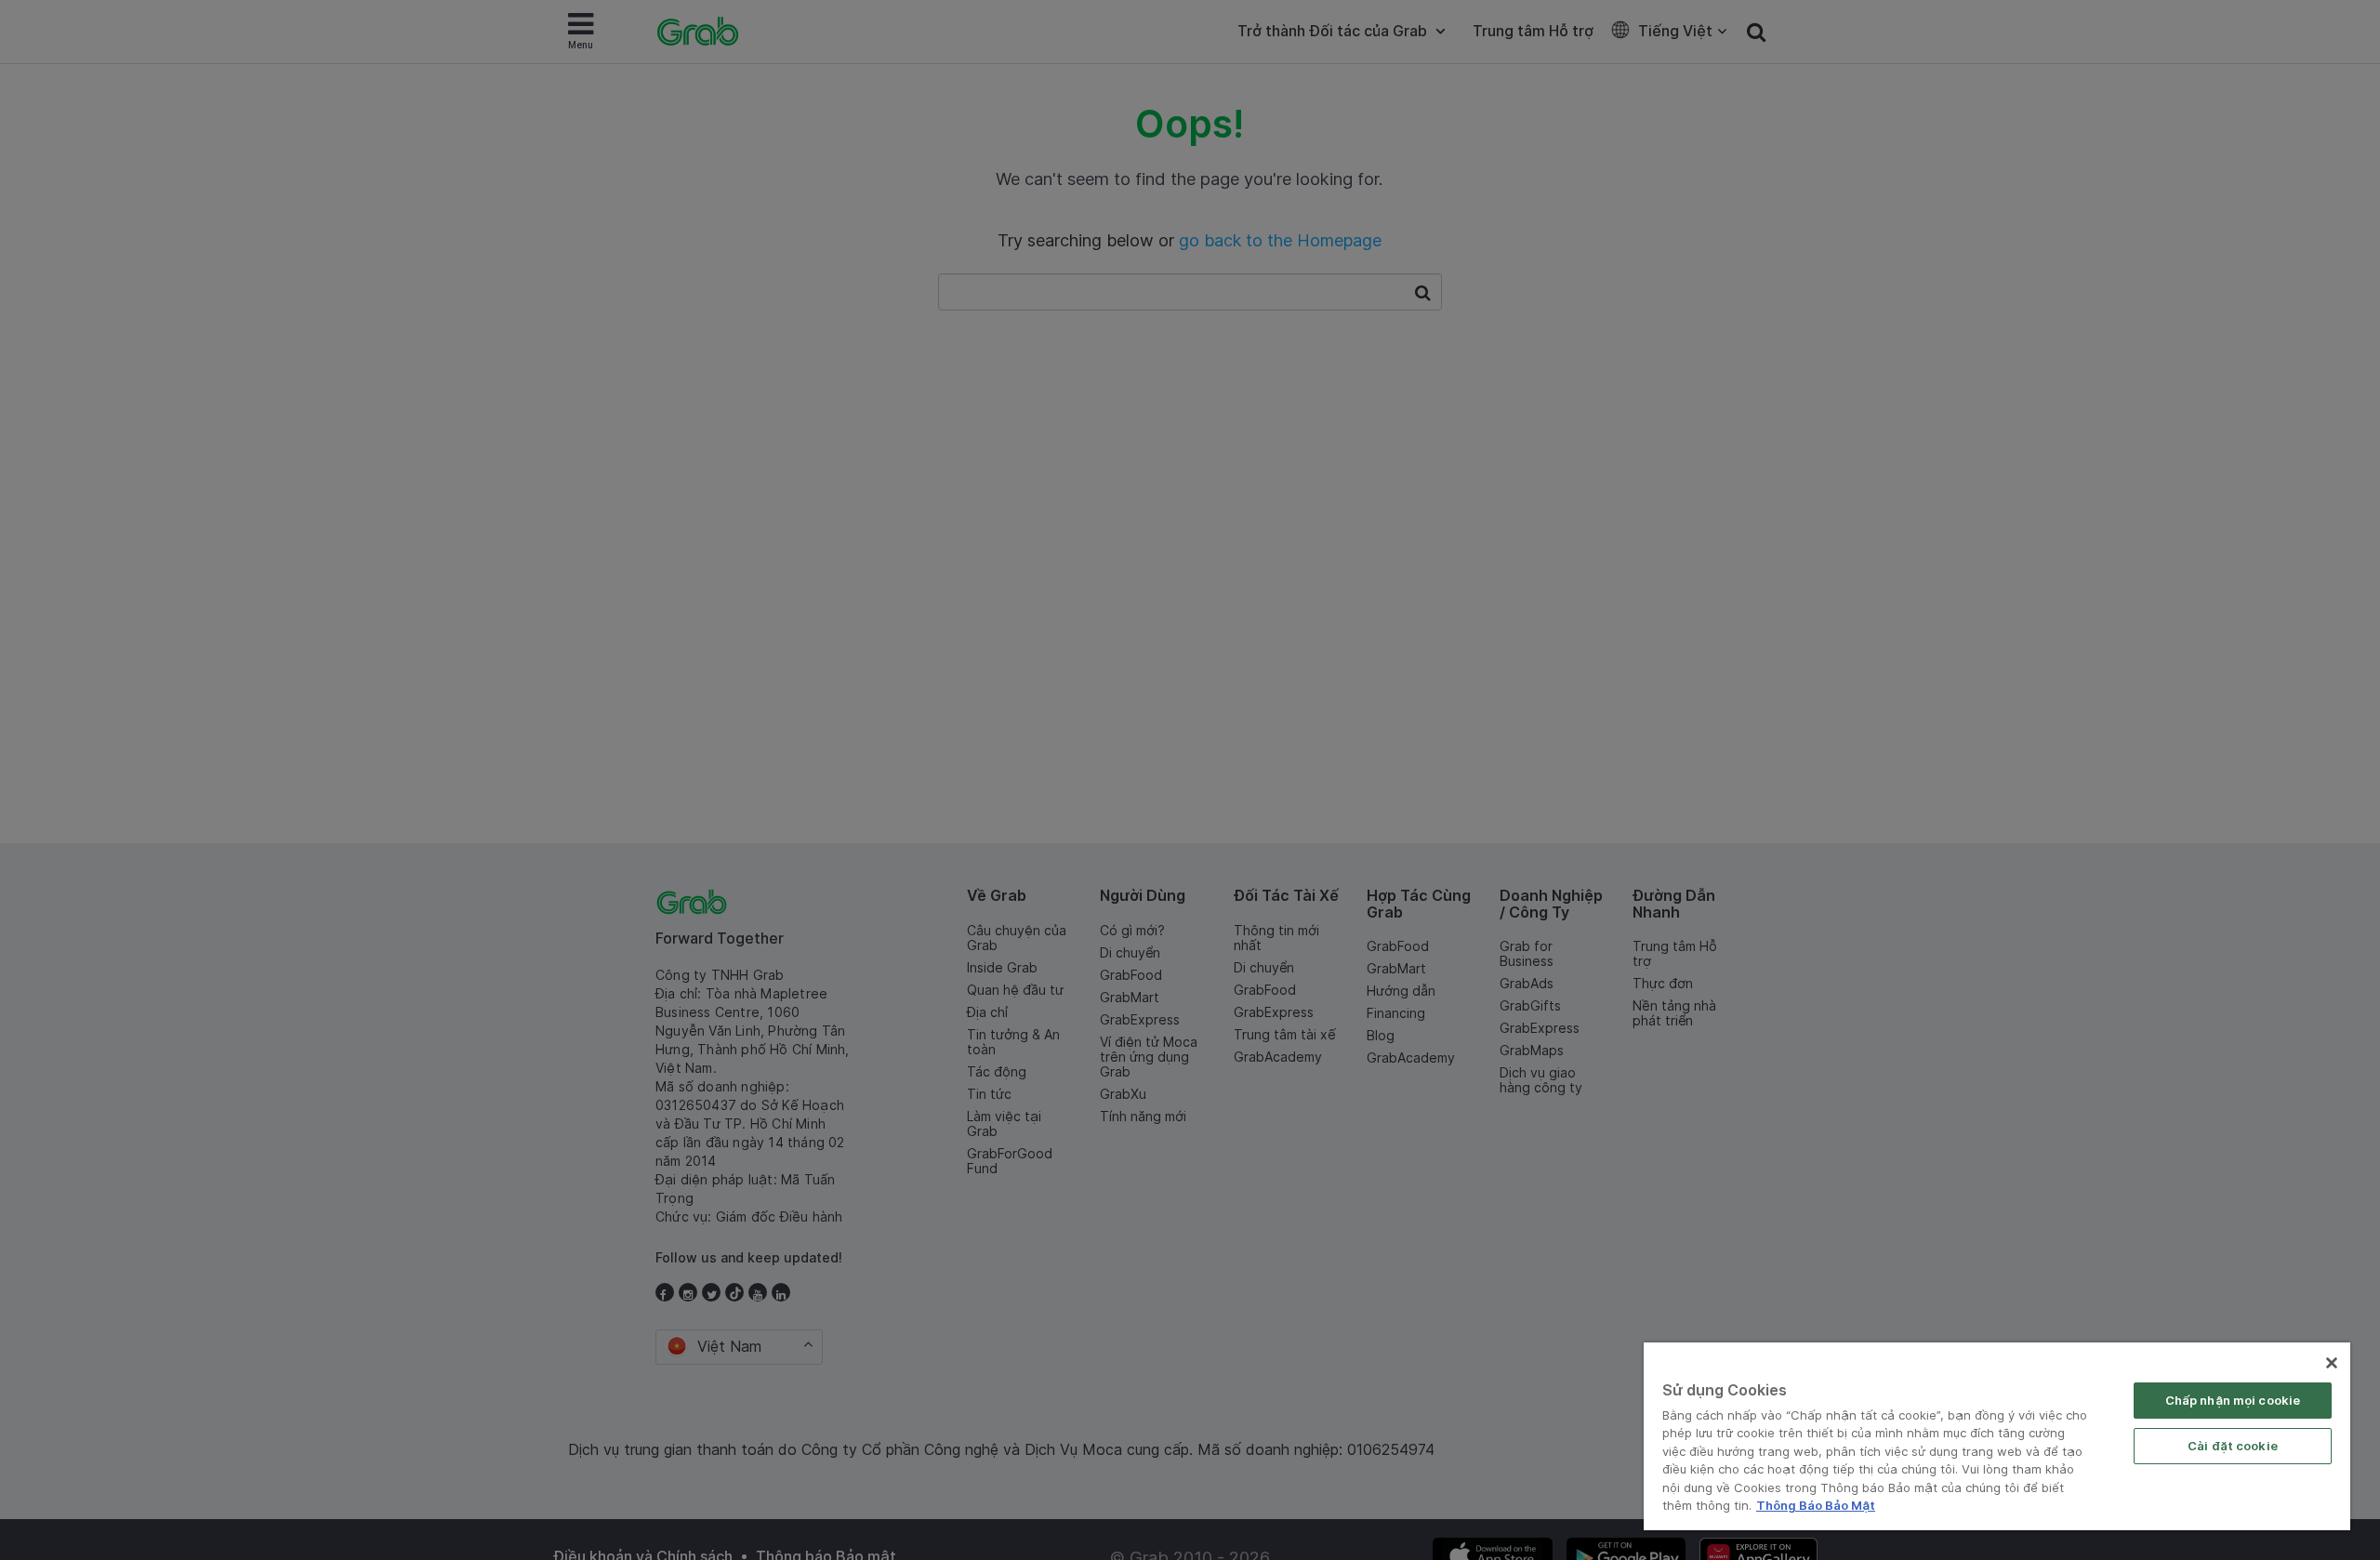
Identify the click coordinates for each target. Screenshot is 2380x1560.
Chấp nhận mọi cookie (2233, 1400)
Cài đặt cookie (2233, 1446)
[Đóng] (2332, 1363)
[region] (1997, 1436)
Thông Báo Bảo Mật (1816, 1505)
